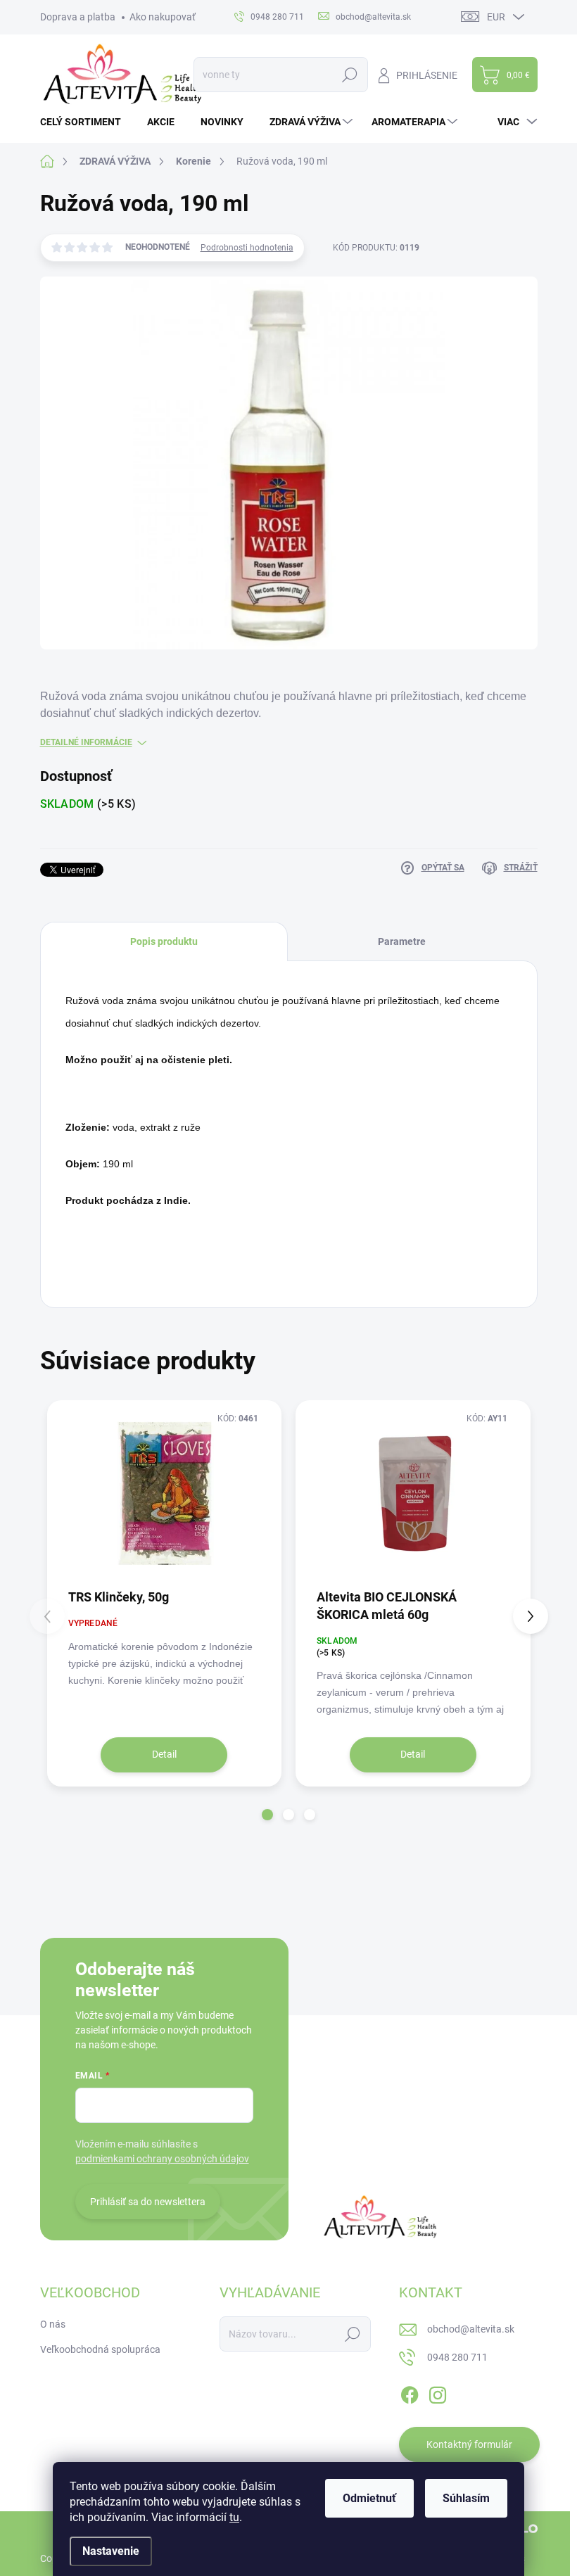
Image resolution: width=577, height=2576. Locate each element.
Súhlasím (466, 2498)
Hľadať (350, 75)
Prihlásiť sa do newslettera (148, 2202)
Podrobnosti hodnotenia (247, 248)
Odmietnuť (369, 2498)
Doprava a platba (78, 17)
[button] (267, 1815)
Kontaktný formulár (469, 2444)
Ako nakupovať (163, 17)
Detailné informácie (86, 742)
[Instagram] (438, 2392)
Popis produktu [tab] (164, 941)
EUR (496, 17)
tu (234, 2517)
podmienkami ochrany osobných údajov (162, 2159)
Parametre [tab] (402, 941)
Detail (164, 1754)
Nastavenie (111, 2551)
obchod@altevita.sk (471, 2329)
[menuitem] (86, 122)
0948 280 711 (457, 2357)
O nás (53, 2324)
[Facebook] (410, 2392)
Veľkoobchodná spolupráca (100, 2349)
